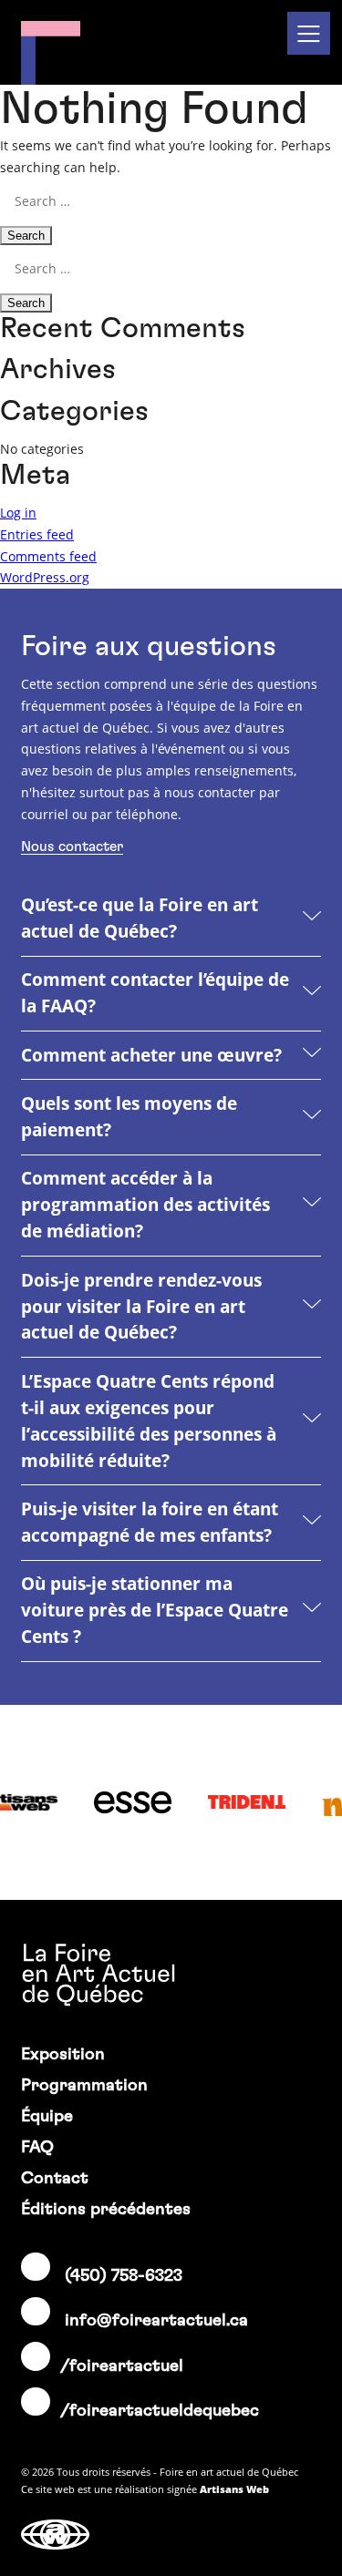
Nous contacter (72, 847)
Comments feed (48, 556)
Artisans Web (234, 2489)
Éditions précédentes (106, 2209)
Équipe (47, 2116)
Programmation (84, 2085)
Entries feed (37, 534)
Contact (55, 2178)
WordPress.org (45, 577)
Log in (18, 513)
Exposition (63, 2054)
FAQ (37, 2147)
